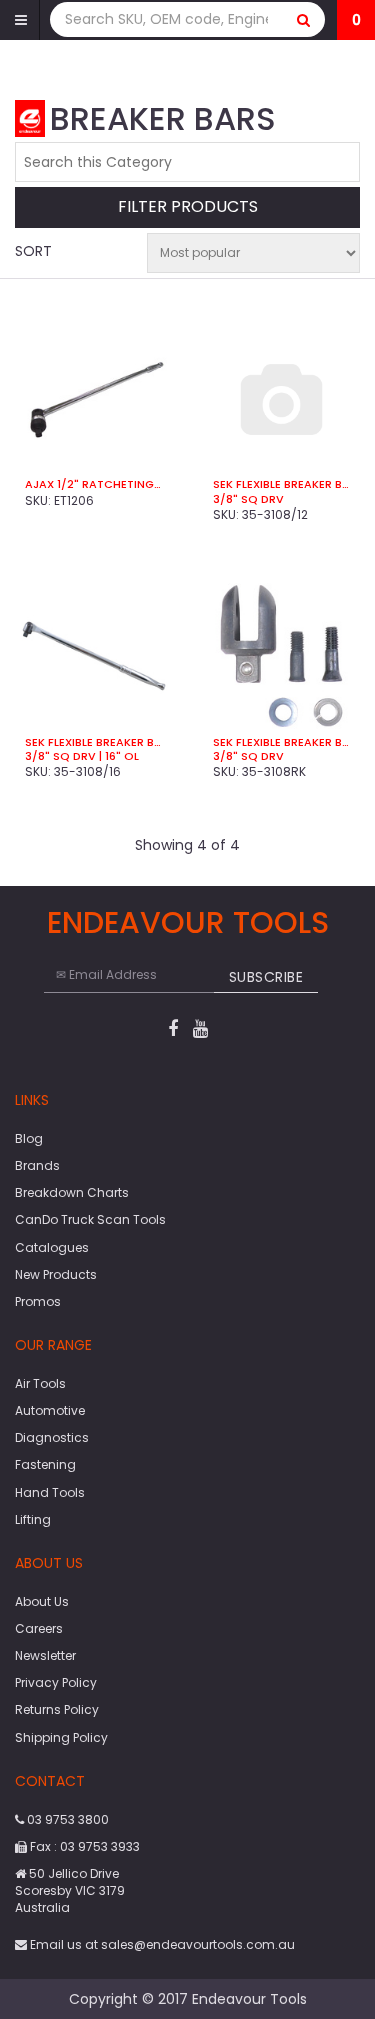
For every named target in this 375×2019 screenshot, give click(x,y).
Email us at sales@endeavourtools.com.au (161, 1944)
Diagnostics (52, 1437)
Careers (39, 1628)
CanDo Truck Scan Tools (90, 1219)
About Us (42, 1601)
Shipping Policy (61, 1737)
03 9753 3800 (66, 1819)
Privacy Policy (56, 1682)
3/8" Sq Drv (248, 499)
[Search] (304, 19)
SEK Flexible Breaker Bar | (282, 484)
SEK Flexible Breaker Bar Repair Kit (282, 742)
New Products (56, 1274)
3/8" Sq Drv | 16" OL (82, 756)
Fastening (45, 1464)
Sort (33, 251)
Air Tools (40, 1383)
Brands (37, 1165)
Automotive (50, 1410)
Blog (29, 1138)
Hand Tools (50, 1492)
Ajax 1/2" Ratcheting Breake (94, 484)
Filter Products (188, 207)
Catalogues (52, 1247)
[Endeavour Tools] (30, 117)
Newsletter (45, 1655)
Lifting (33, 1519)
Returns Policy (57, 1709)
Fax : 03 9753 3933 (83, 1846)
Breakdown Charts (72, 1192)
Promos (38, 1301)
